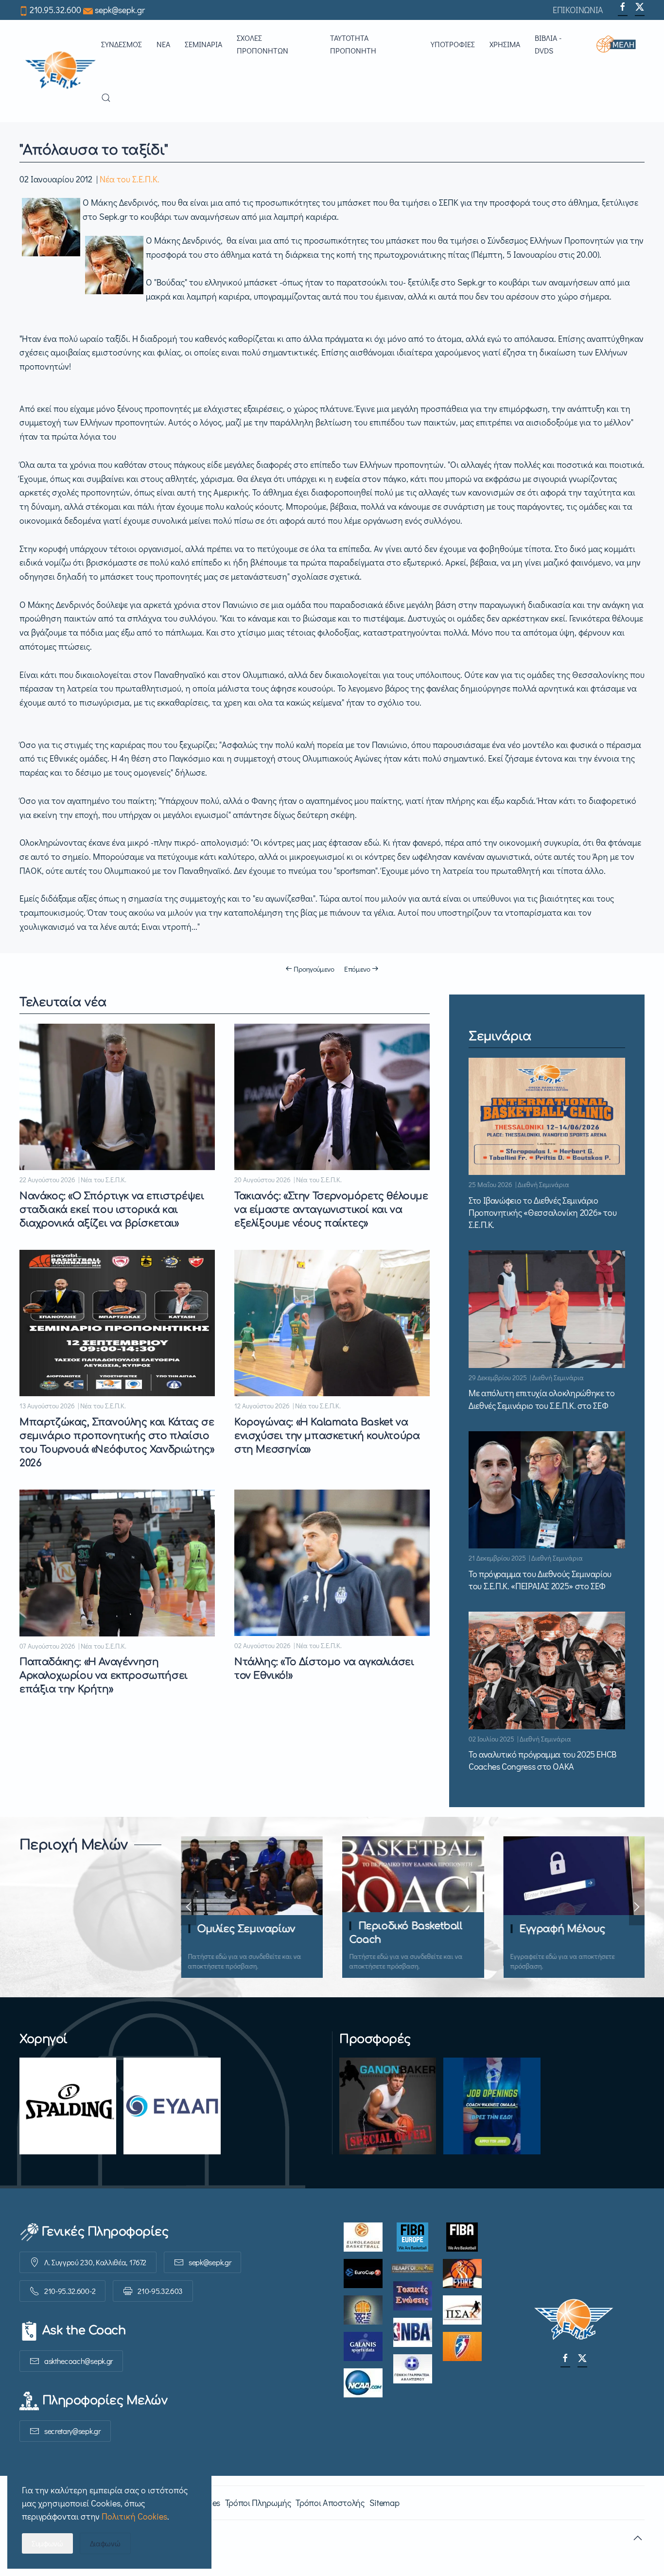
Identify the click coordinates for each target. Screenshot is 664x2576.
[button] (620, 44)
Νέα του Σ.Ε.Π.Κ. (130, 179)
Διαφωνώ (105, 2543)
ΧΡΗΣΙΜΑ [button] (505, 44)
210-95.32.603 (160, 2291)
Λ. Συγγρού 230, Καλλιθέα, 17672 (95, 2262)
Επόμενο (357, 969)
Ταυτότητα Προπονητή (353, 44)
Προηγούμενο (314, 969)
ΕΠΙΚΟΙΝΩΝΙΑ (578, 10)
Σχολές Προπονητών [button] (262, 44)
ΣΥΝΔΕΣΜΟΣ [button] (122, 44)
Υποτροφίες (453, 44)
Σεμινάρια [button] (203, 44)
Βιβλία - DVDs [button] (548, 44)
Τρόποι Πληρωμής (258, 2503)
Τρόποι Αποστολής (330, 2503)
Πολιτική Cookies (134, 2516)
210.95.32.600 (55, 10)
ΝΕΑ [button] (163, 44)
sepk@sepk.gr (120, 10)
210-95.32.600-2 (70, 2291)
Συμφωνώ (47, 2543)
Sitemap (384, 2503)
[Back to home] (60, 71)
